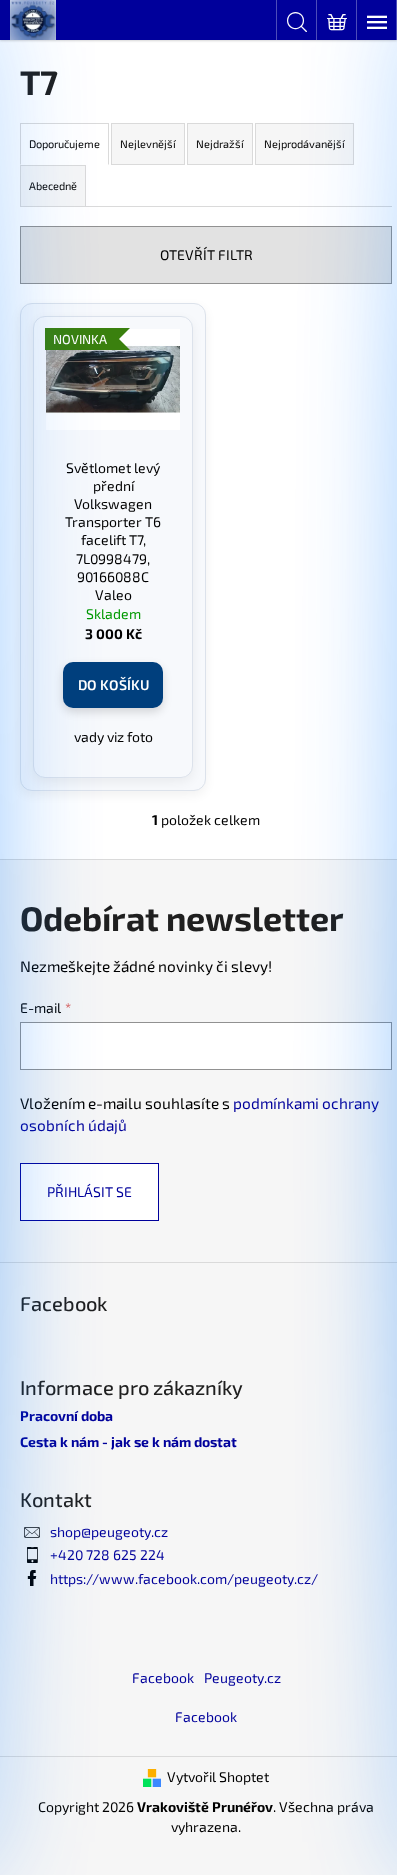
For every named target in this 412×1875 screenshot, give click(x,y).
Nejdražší (220, 143)
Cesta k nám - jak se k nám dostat (128, 1441)
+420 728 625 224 (107, 1554)
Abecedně (53, 185)
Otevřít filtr (206, 254)
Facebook (163, 1677)
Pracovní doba (66, 1415)
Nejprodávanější (304, 143)
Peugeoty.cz (242, 1677)
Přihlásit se (89, 1191)
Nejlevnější (148, 143)
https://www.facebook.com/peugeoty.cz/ (184, 1578)
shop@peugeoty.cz (109, 1531)
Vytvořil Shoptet (218, 1776)
